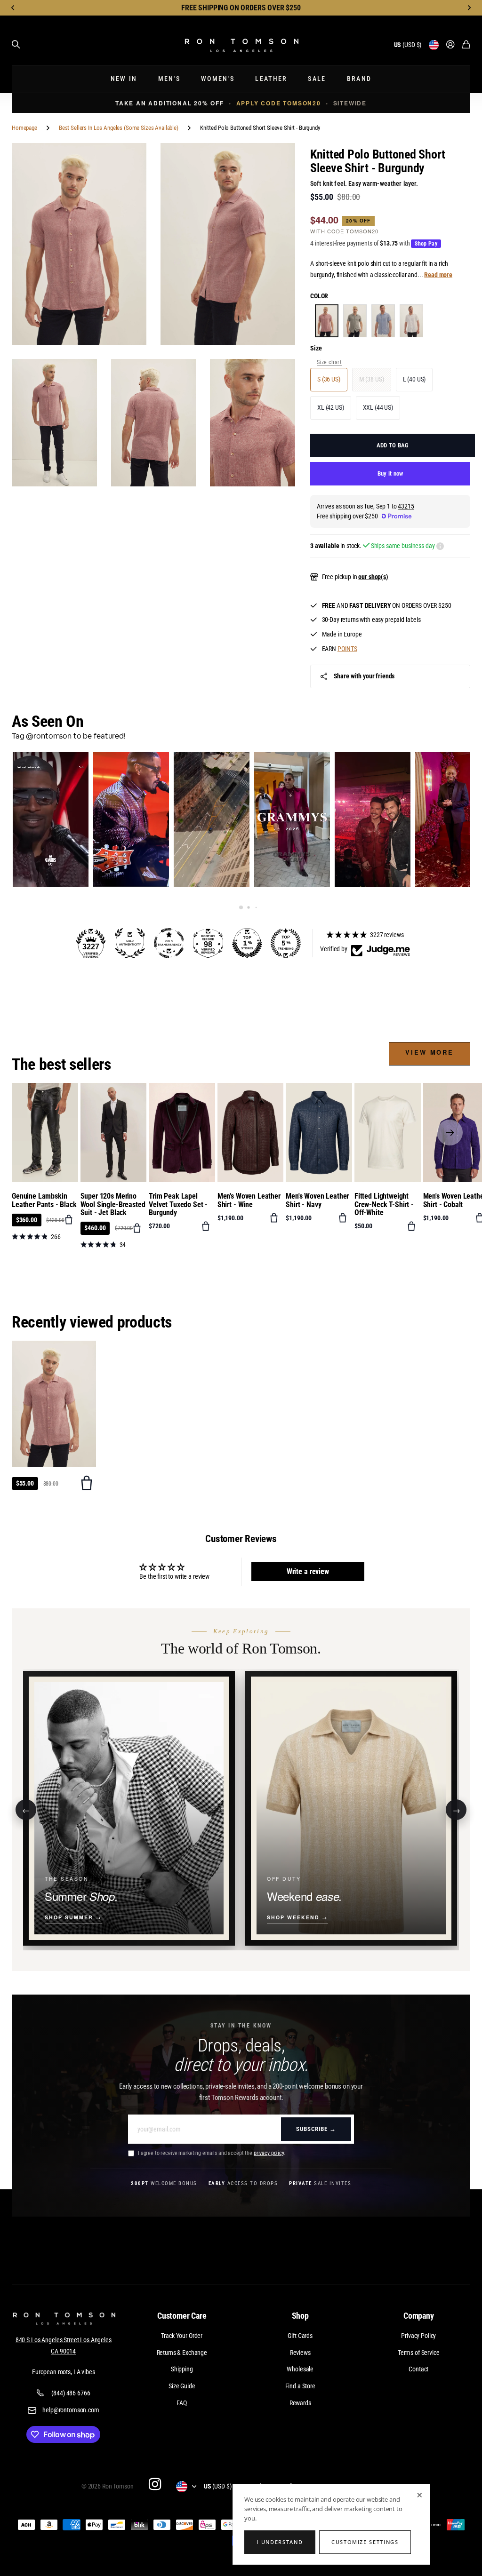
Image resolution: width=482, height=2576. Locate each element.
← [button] (26, 1809)
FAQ (182, 2403)
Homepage (24, 128)
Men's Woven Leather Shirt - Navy (317, 1200)
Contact (418, 2369)
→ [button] (456, 1809)
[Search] (16, 45)
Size (316, 348)
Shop (300, 2316)
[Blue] (383, 321)
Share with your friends (364, 676)
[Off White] (411, 321)
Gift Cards (300, 2336)
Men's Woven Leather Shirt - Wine (249, 1200)
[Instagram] (154, 2484)
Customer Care (182, 2316)
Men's (169, 79)
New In (124, 79)
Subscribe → (316, 2129)
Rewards (300, 2403)
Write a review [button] (308, 1571)
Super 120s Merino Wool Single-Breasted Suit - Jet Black (113, 1204)
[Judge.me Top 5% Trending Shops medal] (286, 943)
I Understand (280, 2542)
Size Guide (182, 2386)
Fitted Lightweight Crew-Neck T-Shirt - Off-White (384, 1204)
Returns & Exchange (182, 2353)
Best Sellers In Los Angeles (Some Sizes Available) (119, 128)
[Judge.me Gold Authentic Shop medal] (130, 943)
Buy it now (390, 473)
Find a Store (300, 2386)
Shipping (182, 2369)
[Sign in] (450, 45)
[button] (13, 8)
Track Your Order (182, 2336)
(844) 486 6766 (71, 2393)
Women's (218, 79)
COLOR (319, 296)
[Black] (355, 321)
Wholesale (300, 2369)
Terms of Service (419, 2353)
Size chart (329, 362)
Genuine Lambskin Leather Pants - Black (44, 1200)
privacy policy (269, 2153)
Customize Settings (365, 2542)
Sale (317, 79)
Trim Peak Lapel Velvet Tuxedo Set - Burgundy (178, 1204)
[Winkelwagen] (466, 45)
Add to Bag (393, 445)
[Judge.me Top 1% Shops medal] (247, 943)
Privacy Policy (418, 2336)
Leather (271, 79)
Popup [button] (440, 546)
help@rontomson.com (71, 2410)
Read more (438, 275)
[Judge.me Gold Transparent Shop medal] (169, 943)
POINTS (347, 649)
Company (419, 2316)
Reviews (300, 2353)
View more (430, 1052)
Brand (359, 79)
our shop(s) (373, 577)
